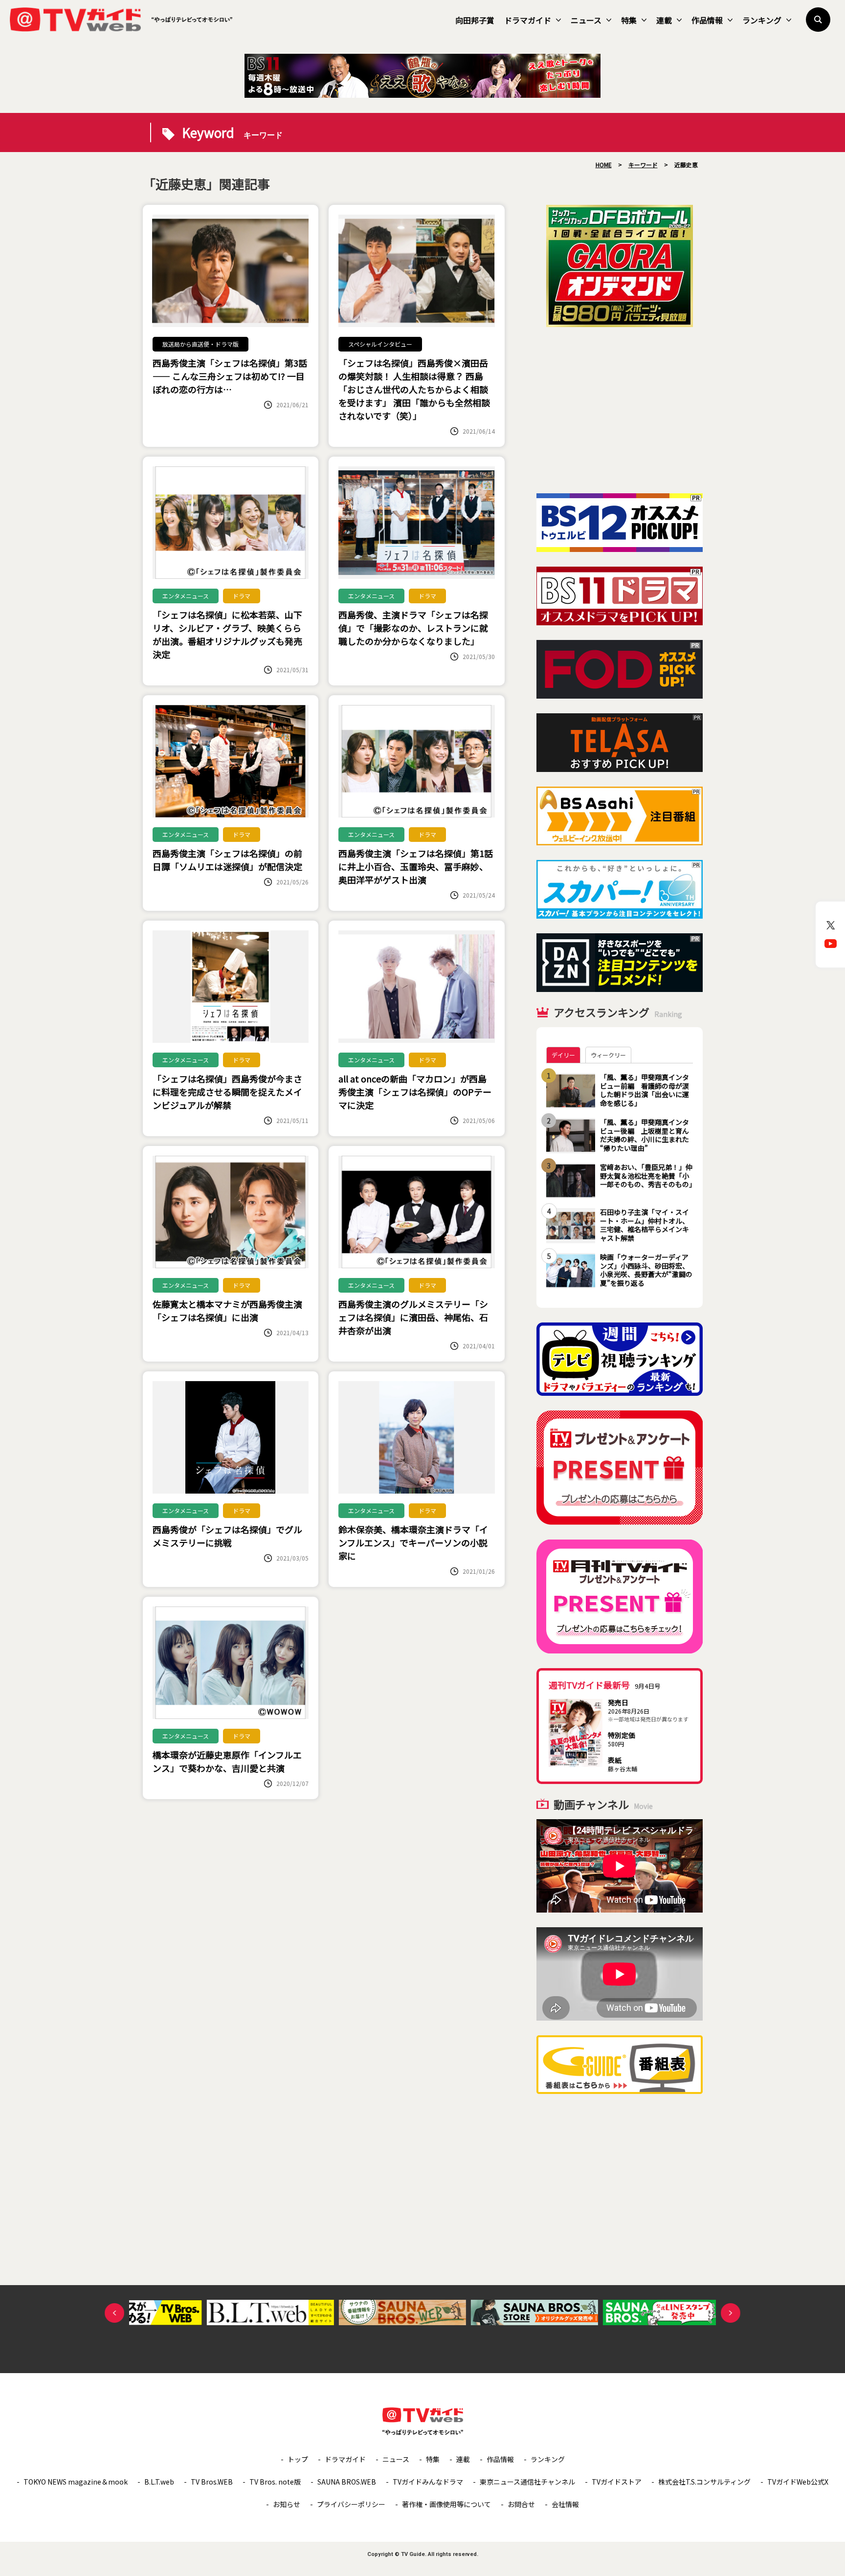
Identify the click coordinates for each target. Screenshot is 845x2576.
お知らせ (287, 2504)
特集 (629, 20)
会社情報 (565, 2504)
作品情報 (707, 20)
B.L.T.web (159, 2482)
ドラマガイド (528, 20)
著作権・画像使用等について (446, 2504)
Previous (114, 2313)
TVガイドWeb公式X (798, 2482)
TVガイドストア (617, 2482)
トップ (298, 2459)
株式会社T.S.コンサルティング (704, 2482)
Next (731, 2313)
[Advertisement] (620, 410)
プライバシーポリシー (351, 2504)
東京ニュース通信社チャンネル (527, 2482)
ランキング (762, 20)
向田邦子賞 (475, 20)
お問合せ (521, 2504)
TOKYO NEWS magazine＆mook (76, 2482)
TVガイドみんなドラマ (428, 2482)
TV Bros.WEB (212, 2482)
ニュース (586, 20)
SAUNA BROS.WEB (347, 2482)
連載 (664, 20)
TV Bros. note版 (275, 2482)
